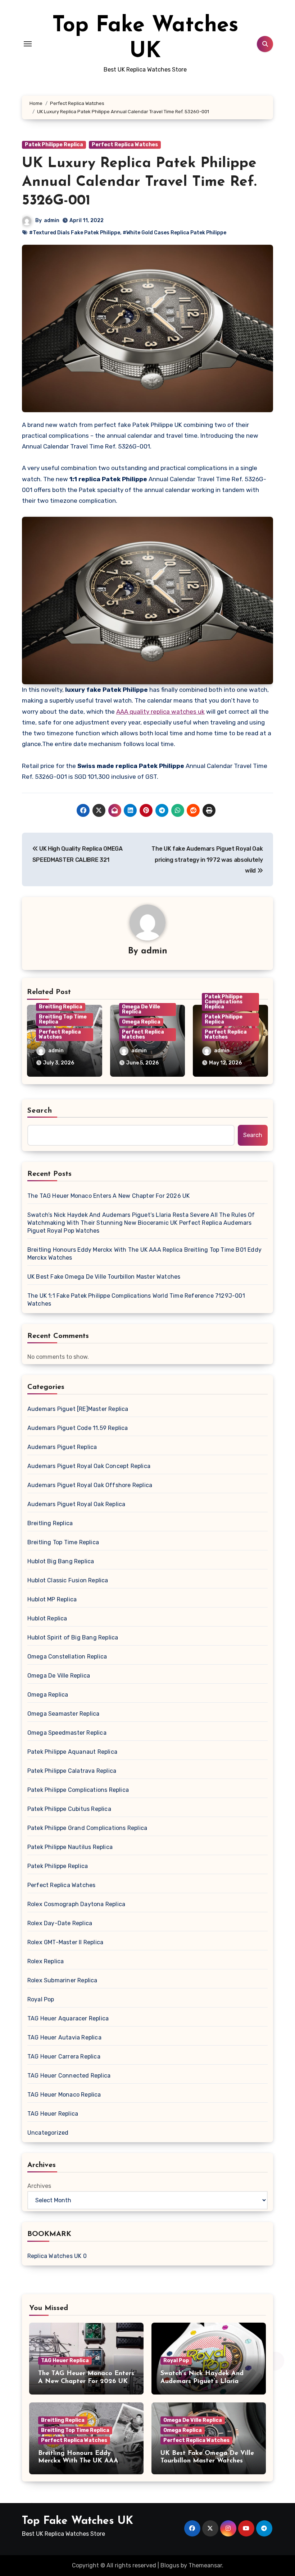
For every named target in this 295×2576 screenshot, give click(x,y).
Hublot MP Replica (52, 1599)
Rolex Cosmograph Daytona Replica (76, 1904)
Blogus (170, 2565)
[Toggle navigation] (28, 44)
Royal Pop (41, 1999)
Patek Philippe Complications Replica (224, 1002)
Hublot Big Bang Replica (61, 1561)
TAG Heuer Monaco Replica (64, 2095)
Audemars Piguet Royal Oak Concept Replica (89, 1466)
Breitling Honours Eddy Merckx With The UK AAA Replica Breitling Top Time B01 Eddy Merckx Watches (144, 1254)
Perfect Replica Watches (125, 145)
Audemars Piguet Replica (62, 1447)
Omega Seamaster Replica (63, 1714)
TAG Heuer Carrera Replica (64, 2057)
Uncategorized (48, 2133)
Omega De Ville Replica (141, 1009)
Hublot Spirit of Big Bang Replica (73, 1637)
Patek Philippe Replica (54, 145)
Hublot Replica (47, 1618)
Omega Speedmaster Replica (67, 1733)
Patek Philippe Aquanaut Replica (72, 1752)
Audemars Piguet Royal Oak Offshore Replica (90, 1485)
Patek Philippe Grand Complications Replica (87, 1828)
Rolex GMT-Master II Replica (65, 1942)
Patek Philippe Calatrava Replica (72, 1771)
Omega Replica (141, 1022)
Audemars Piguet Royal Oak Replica (76, 1504)
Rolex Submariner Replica (62, 1980)
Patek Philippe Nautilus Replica (70, 1847)
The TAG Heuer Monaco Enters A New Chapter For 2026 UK (109, 1196)
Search (40, 1111)
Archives (39, 2186)
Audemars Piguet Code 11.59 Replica (78, 1428)
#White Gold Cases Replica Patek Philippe (174, 233)
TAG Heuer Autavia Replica (64, 2037)
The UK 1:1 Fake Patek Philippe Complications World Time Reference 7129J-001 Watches (136, 1300)
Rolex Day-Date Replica (60, 1923)
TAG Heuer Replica (53, 2114)
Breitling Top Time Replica (63, 1019)
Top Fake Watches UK (78, 2521)
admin (52, 220)
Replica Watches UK (55, 2256)
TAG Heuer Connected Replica (69, 2076)
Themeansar (205, 2565)
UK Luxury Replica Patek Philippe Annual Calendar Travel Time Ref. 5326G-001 (139, 182)
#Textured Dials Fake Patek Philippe (75, 233)
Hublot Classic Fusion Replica (68, 1580)
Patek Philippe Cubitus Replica (69, 1809)
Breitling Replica (61, 1007)
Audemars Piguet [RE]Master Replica (78, 1409)
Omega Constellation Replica (67, 1657)
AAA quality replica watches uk (160, 712)
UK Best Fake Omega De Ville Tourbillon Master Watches (104, 1277)
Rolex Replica (46, 1961)
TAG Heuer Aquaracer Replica (68, 2018)
